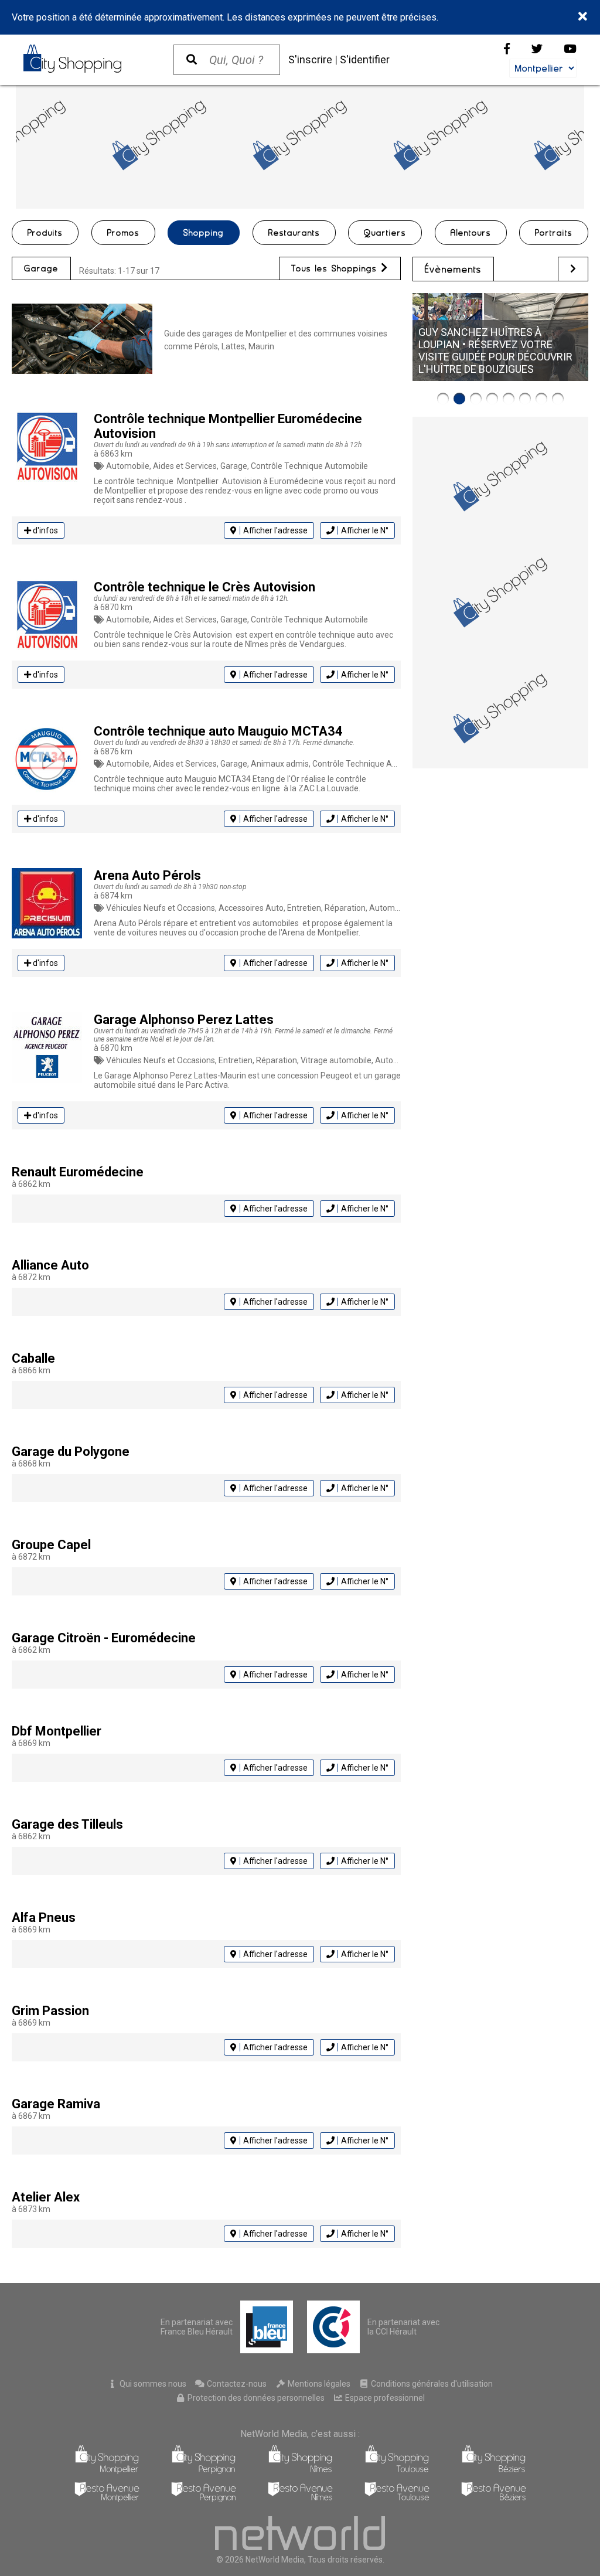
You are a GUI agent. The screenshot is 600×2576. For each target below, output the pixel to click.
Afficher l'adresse (275, 530)
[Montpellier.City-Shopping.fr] (87, 59)
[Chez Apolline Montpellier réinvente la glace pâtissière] (525, 399)
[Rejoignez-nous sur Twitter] (537, 49)
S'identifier (365, 59)
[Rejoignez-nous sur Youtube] (570, 49)
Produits (45, 233)
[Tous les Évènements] (573, 269)
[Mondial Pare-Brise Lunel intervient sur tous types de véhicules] (492, 399)
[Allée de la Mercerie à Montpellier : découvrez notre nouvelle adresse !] (509, 399)
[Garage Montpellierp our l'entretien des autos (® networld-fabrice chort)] (82, 340)
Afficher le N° (365, 530)
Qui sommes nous (152, 2384)
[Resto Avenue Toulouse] (397, 2499)
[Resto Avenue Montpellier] (107, 2499)
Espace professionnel (384, 2398)
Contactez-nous (236, 2384)
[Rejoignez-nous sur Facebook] (507, 49)
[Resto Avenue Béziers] (494, 2499)
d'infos (45, 530)
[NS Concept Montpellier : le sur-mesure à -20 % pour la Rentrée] (443, 399)
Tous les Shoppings (336, 268)
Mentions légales (318, 2384)
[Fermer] (583, 17)
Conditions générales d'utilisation (431, 2384)
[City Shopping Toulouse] (397, 2471)
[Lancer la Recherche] (192, 60)
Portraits (554, 233)
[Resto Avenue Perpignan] (204, 2499)
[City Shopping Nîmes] (300, 2471)
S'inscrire (310, 59)
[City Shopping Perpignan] (204, 2471)
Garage (41, 268)
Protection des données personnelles (255, 2398)
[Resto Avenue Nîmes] (300, 2499)
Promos (123, 233)
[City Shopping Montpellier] (107, 2471)
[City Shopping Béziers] (494, 2471)
